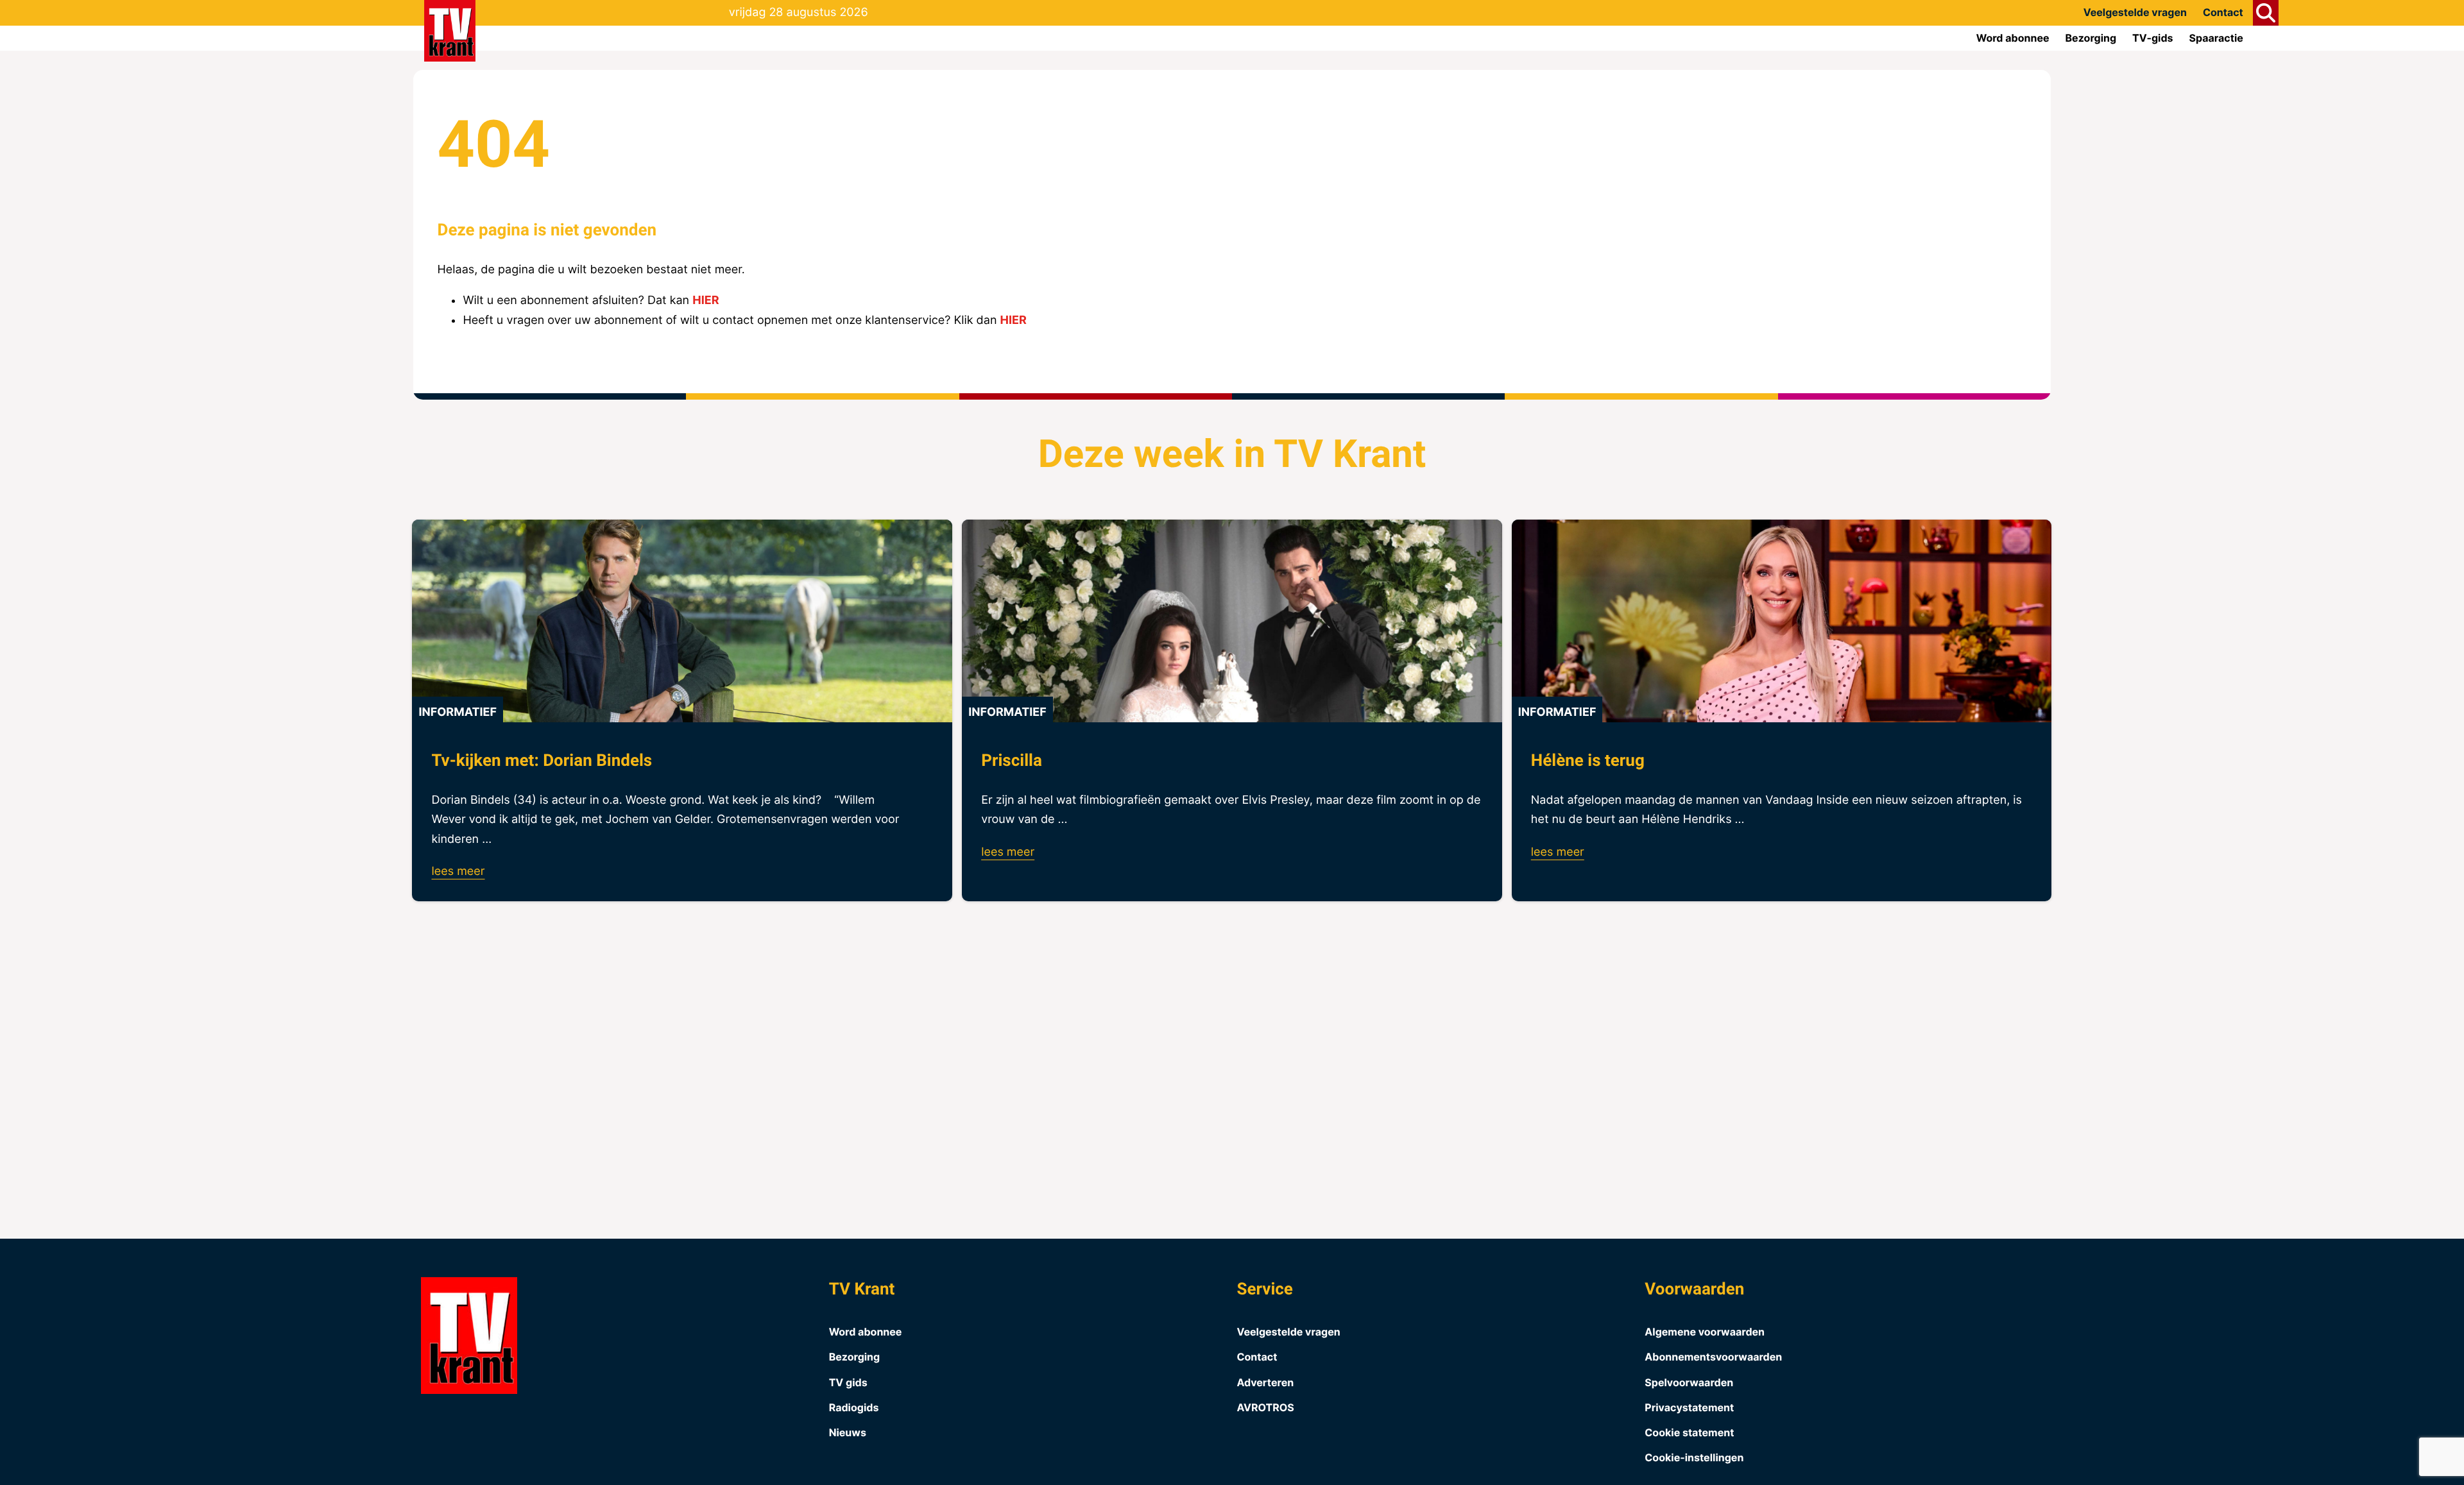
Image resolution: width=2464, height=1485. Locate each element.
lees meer (458, 871)
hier (706, 301)
